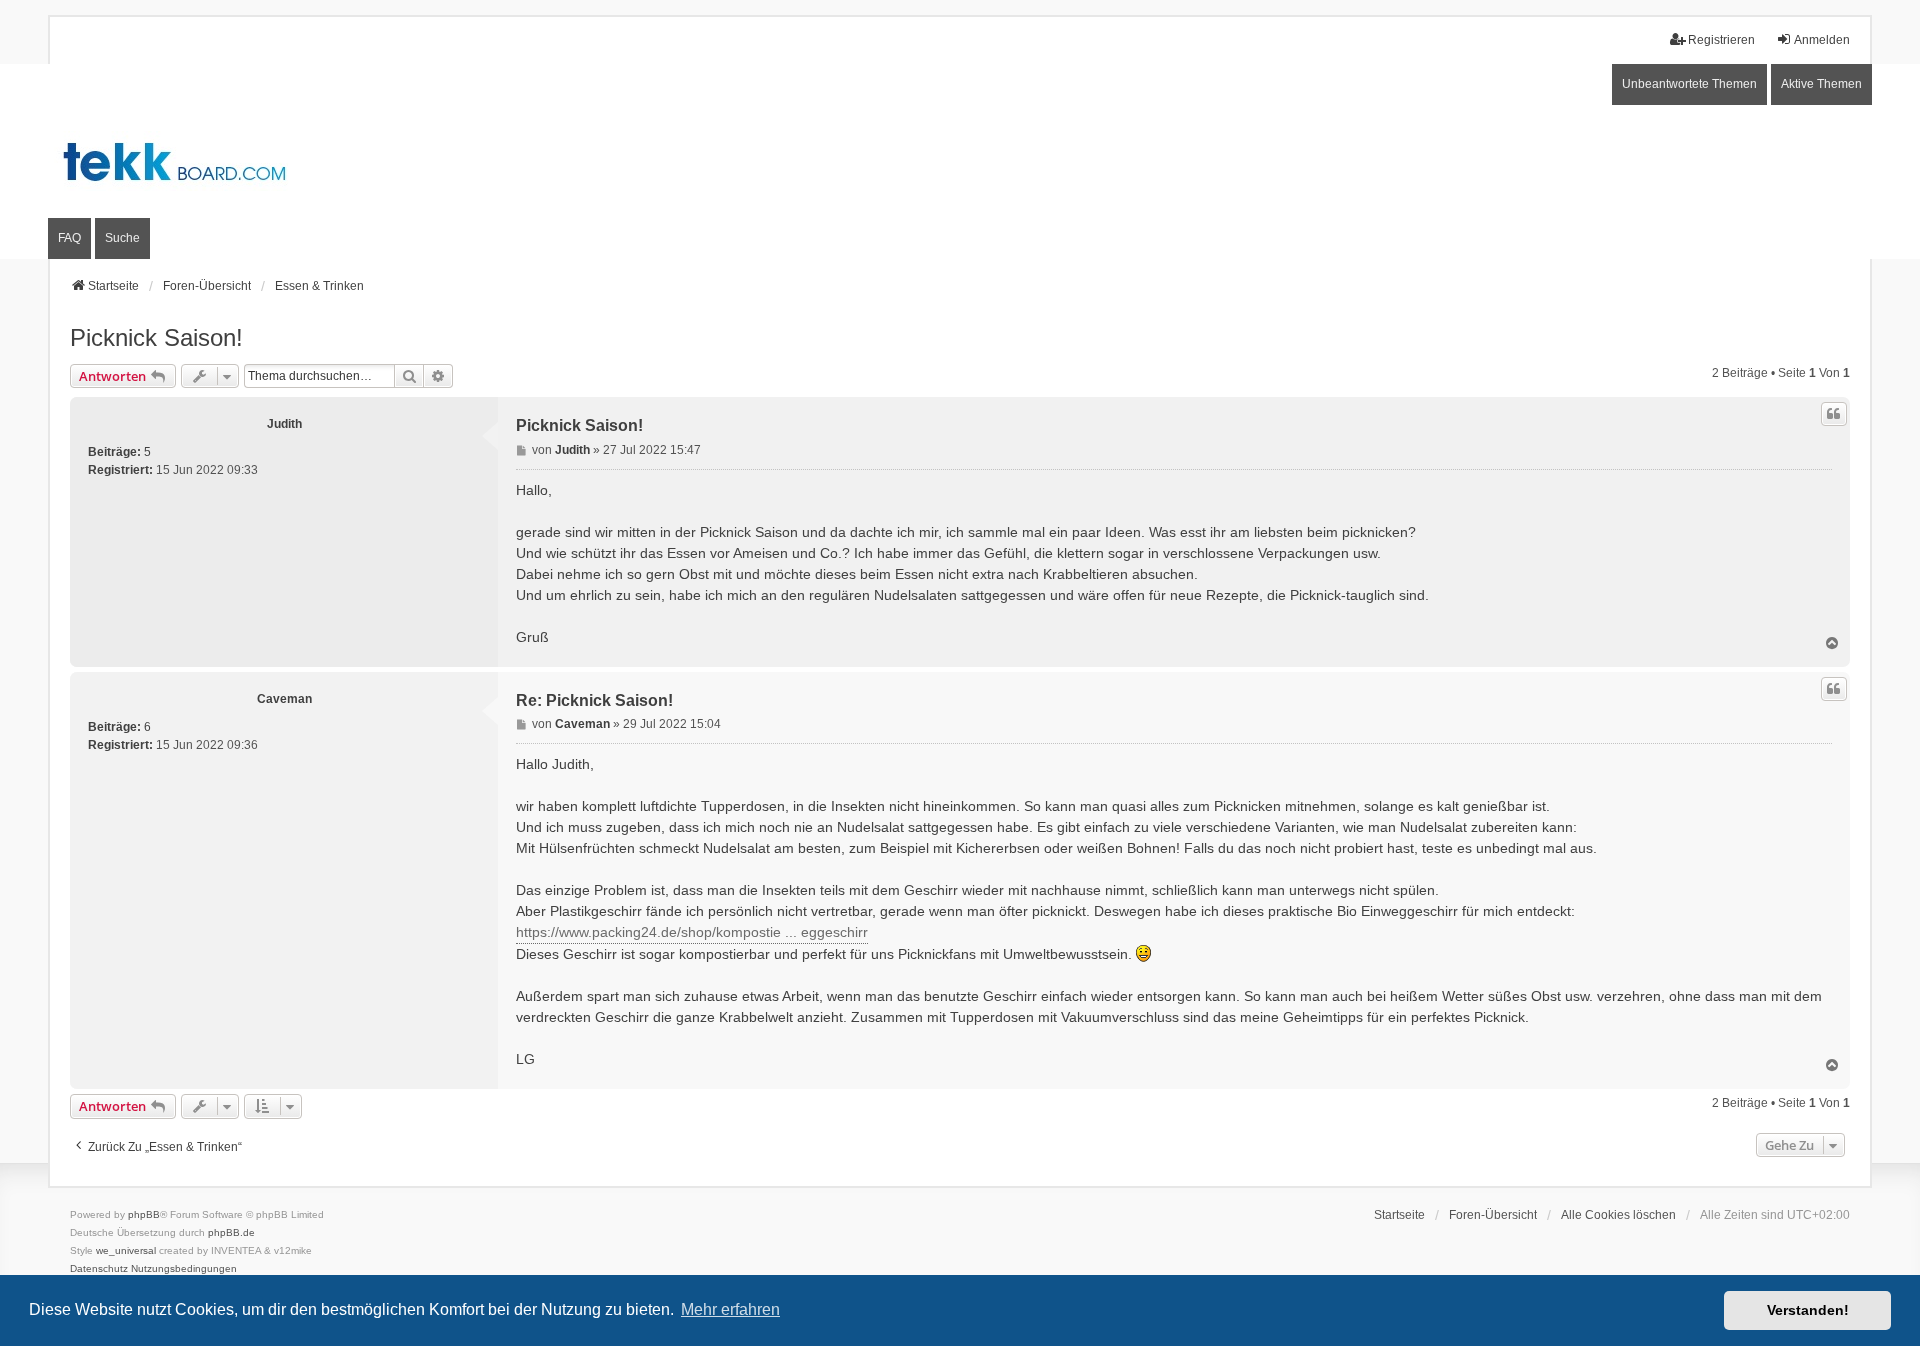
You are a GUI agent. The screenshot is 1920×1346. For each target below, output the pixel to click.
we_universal (126, 1250)
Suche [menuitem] (122, 238)
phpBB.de (231, 1232)
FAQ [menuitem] (69, 238)
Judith (284, 424)
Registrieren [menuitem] (1721, 40)
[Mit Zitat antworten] (1834, 414)
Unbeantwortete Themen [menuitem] (1689, 84)
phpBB (144, 1214)
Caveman (284, 699)
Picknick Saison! (156, 337)
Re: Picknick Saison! (594, 700)
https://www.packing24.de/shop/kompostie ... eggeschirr (692, 932)
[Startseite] (960, 161)
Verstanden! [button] (1808, 1310)
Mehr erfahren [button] (730, 1309)
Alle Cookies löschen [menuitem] (1618, 1215)
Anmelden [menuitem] (1822, 40)
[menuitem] (99, 1269)
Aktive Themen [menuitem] (1821, 84)
